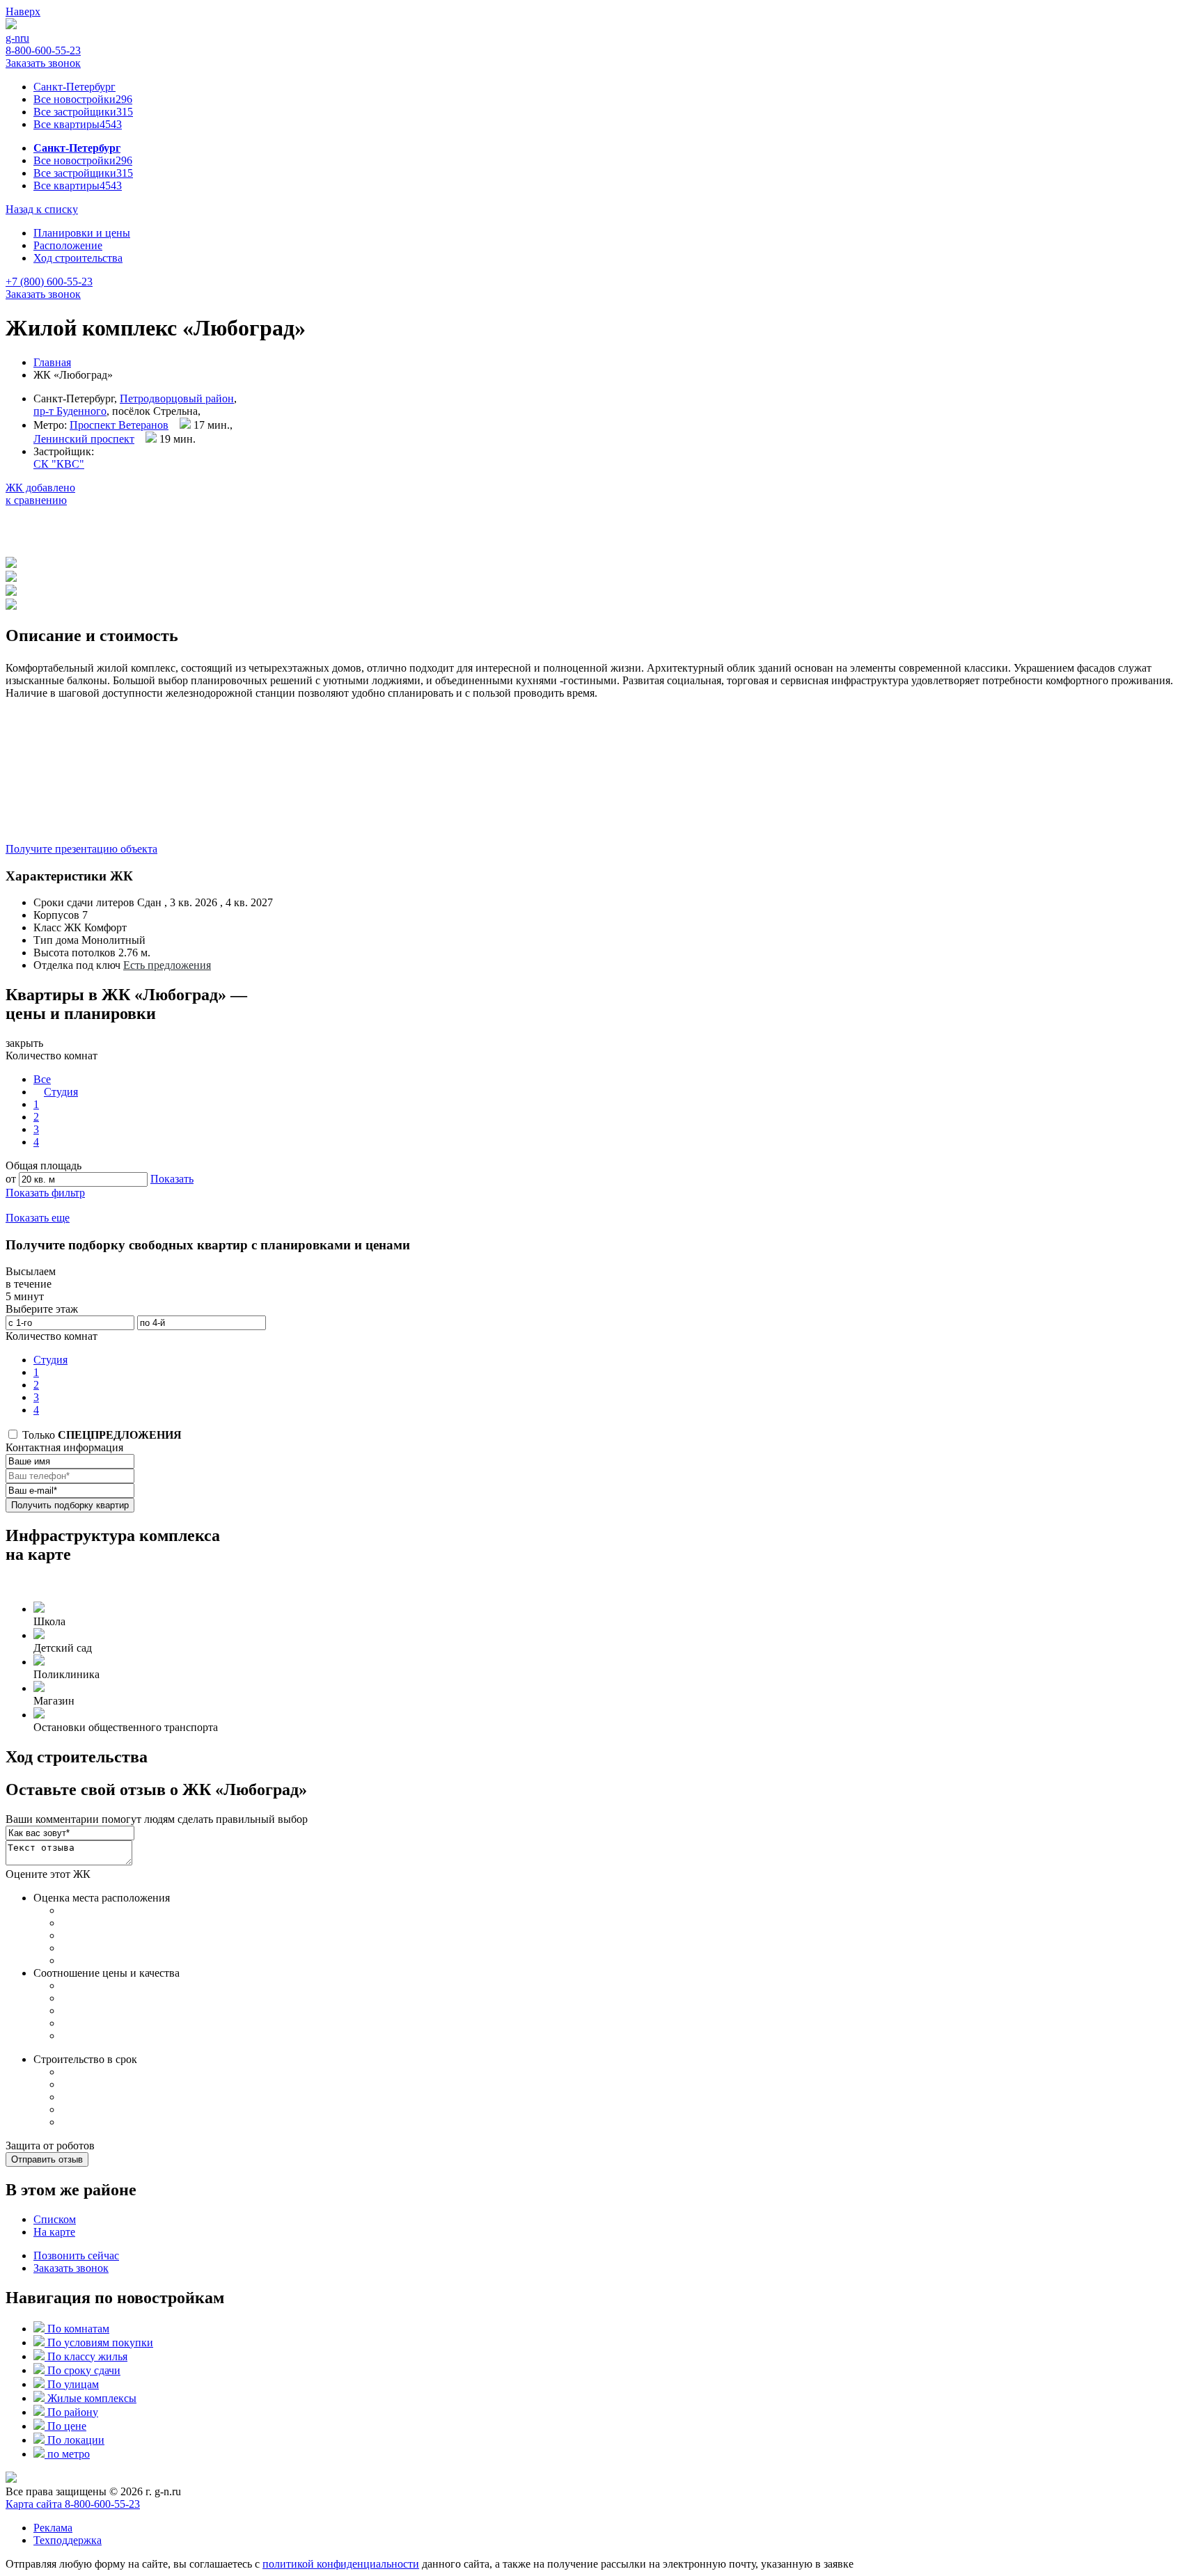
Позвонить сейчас (76, 2255)
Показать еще (38, 1218)
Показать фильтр (45, 1193)
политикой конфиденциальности (341, 2564)
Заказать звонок (43, 63)
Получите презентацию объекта (81, 849)
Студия (61, 1092)
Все (42, 1079)
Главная (52, 362)
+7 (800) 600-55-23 (49, 282)
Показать (172, 1179)
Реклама (53, 2528)
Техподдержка (68, 2540)
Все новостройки (83, 99)
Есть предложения (167, 965)
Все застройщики (83, 112)
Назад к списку (42, 209)
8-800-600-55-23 (43, 50)
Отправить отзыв (47, 2159)
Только (101, 1435)
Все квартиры (78, 124)
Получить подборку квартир (70, 1505)
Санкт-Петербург (74, 87)
